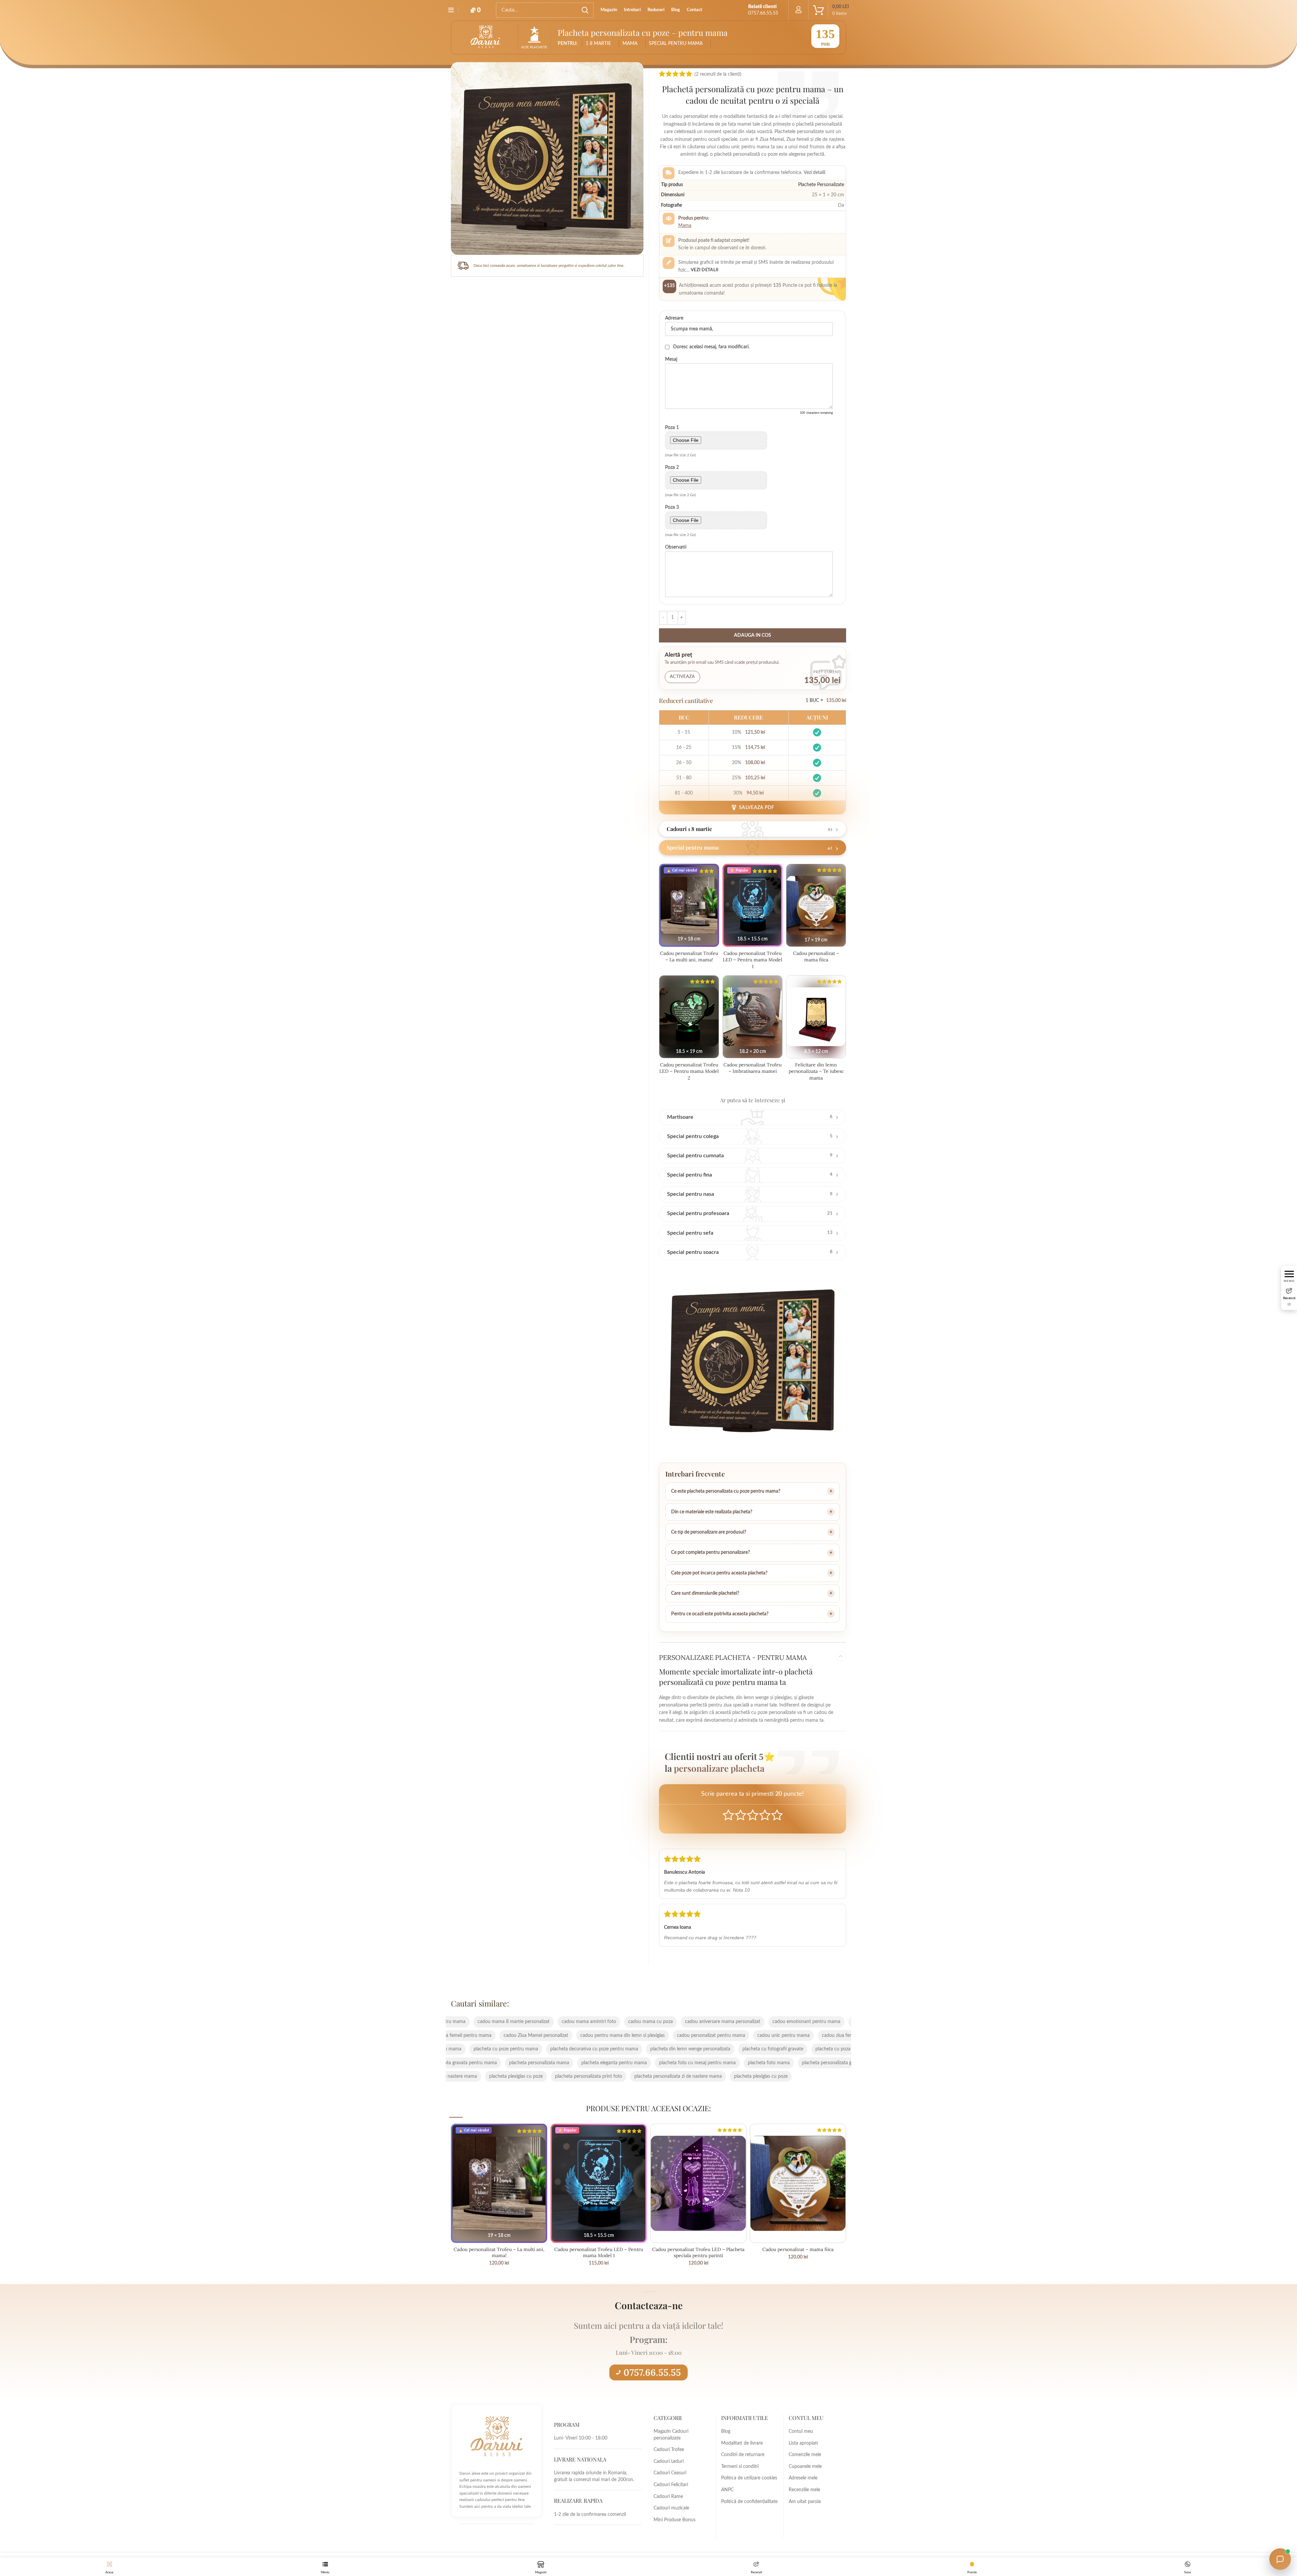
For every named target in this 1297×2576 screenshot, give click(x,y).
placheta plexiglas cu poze (592, 2076)
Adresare (674, 318)
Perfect (777, 1815)
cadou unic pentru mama (556, 2036)
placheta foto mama (540, 2063)
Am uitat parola (805, 2502)
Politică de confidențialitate (749, 2502)
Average (753, 1815)
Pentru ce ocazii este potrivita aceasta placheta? (720, 1614)
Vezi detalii (705, 270)
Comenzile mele (805, 2455)
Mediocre (741, 1815)
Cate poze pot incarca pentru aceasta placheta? (719, 1573)
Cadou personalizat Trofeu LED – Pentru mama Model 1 (753, 960)
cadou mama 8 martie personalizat (720, 2022)
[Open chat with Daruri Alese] (1280, 2559)
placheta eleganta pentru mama (783, 2063)
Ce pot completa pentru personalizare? (710, 1552)
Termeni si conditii (740, 2467)
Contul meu (801, 2431)
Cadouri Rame (668, 2497)
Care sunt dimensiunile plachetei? (705, 1593)
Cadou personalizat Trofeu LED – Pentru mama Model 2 (689, 1071)
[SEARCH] (585, 10)
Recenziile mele (804, 2490)
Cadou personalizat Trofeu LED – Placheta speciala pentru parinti (698, 2252)
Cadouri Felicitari (671, 2485)
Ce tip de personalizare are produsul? (709, 1532)
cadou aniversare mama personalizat (554, 2022)
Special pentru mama (676, 44)
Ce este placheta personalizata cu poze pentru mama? (726, 1491)
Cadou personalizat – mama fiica (816, 957)
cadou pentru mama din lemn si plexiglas (791, 2036)
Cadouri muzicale (671, 2508)
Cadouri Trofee (669, 2450)
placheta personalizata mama (708, 2063)
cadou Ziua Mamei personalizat (704, 2036)
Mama (685, 226)
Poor (728, 1815)
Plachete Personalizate (821, 185)
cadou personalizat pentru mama (484, 2036)
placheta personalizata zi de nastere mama (510, 2076)
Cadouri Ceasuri (670, 2473)
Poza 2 (672, 468)
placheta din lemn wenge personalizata (522, 2049)
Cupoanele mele (805, 2467)
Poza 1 (672, 428)
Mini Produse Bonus (675, 2520)
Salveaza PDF (757, 808)
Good (765, 1815)
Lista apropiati (803, 2443)
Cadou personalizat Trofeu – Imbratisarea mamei (753, 1068)
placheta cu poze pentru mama (770, 2049)
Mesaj (671, 359)
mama (630, 44)
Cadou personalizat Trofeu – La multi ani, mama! (689, 957)
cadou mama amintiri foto (795, 2022)
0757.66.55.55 (652, 2372)
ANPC (727, 2490)
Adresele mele (803, 2478)
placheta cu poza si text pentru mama (686, 2049)
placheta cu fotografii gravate (604, 2049)
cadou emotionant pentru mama (638, 2022)
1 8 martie (598, 44)
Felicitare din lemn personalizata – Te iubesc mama (816, 1071)
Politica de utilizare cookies (749, 2478)
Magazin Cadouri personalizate (671, 2435)
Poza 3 (672, 507)
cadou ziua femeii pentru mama (627, 2036)
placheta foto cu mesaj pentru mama (469, 2063)
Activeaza (682, 677)
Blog (726, 2431)
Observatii (676, 547)
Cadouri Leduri (669, 2461)
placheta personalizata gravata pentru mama (619, 2063)
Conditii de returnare (743, 2455)
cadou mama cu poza (482, 2022)
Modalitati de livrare (742, 2443)
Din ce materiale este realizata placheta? (712, 1512)
